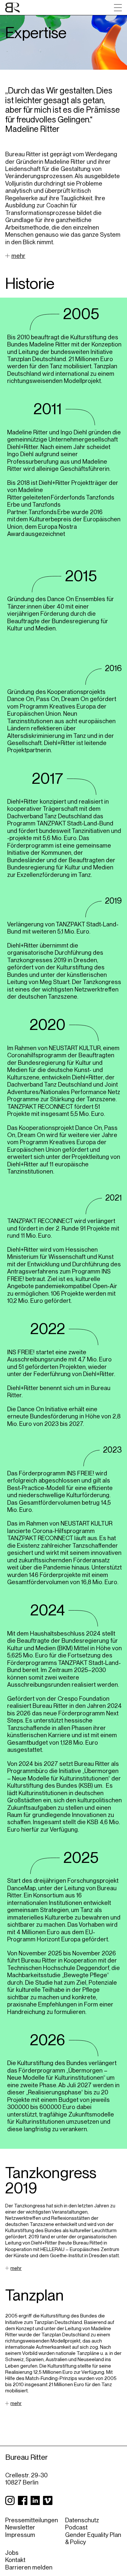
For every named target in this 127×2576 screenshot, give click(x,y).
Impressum (20, 2535)
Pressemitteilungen (32, 2520)
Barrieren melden (29, 2567)
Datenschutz (82, 2520)
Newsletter (20, 2527)
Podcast (76, 2527)
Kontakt (15, 2560)
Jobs (12, 2553)
